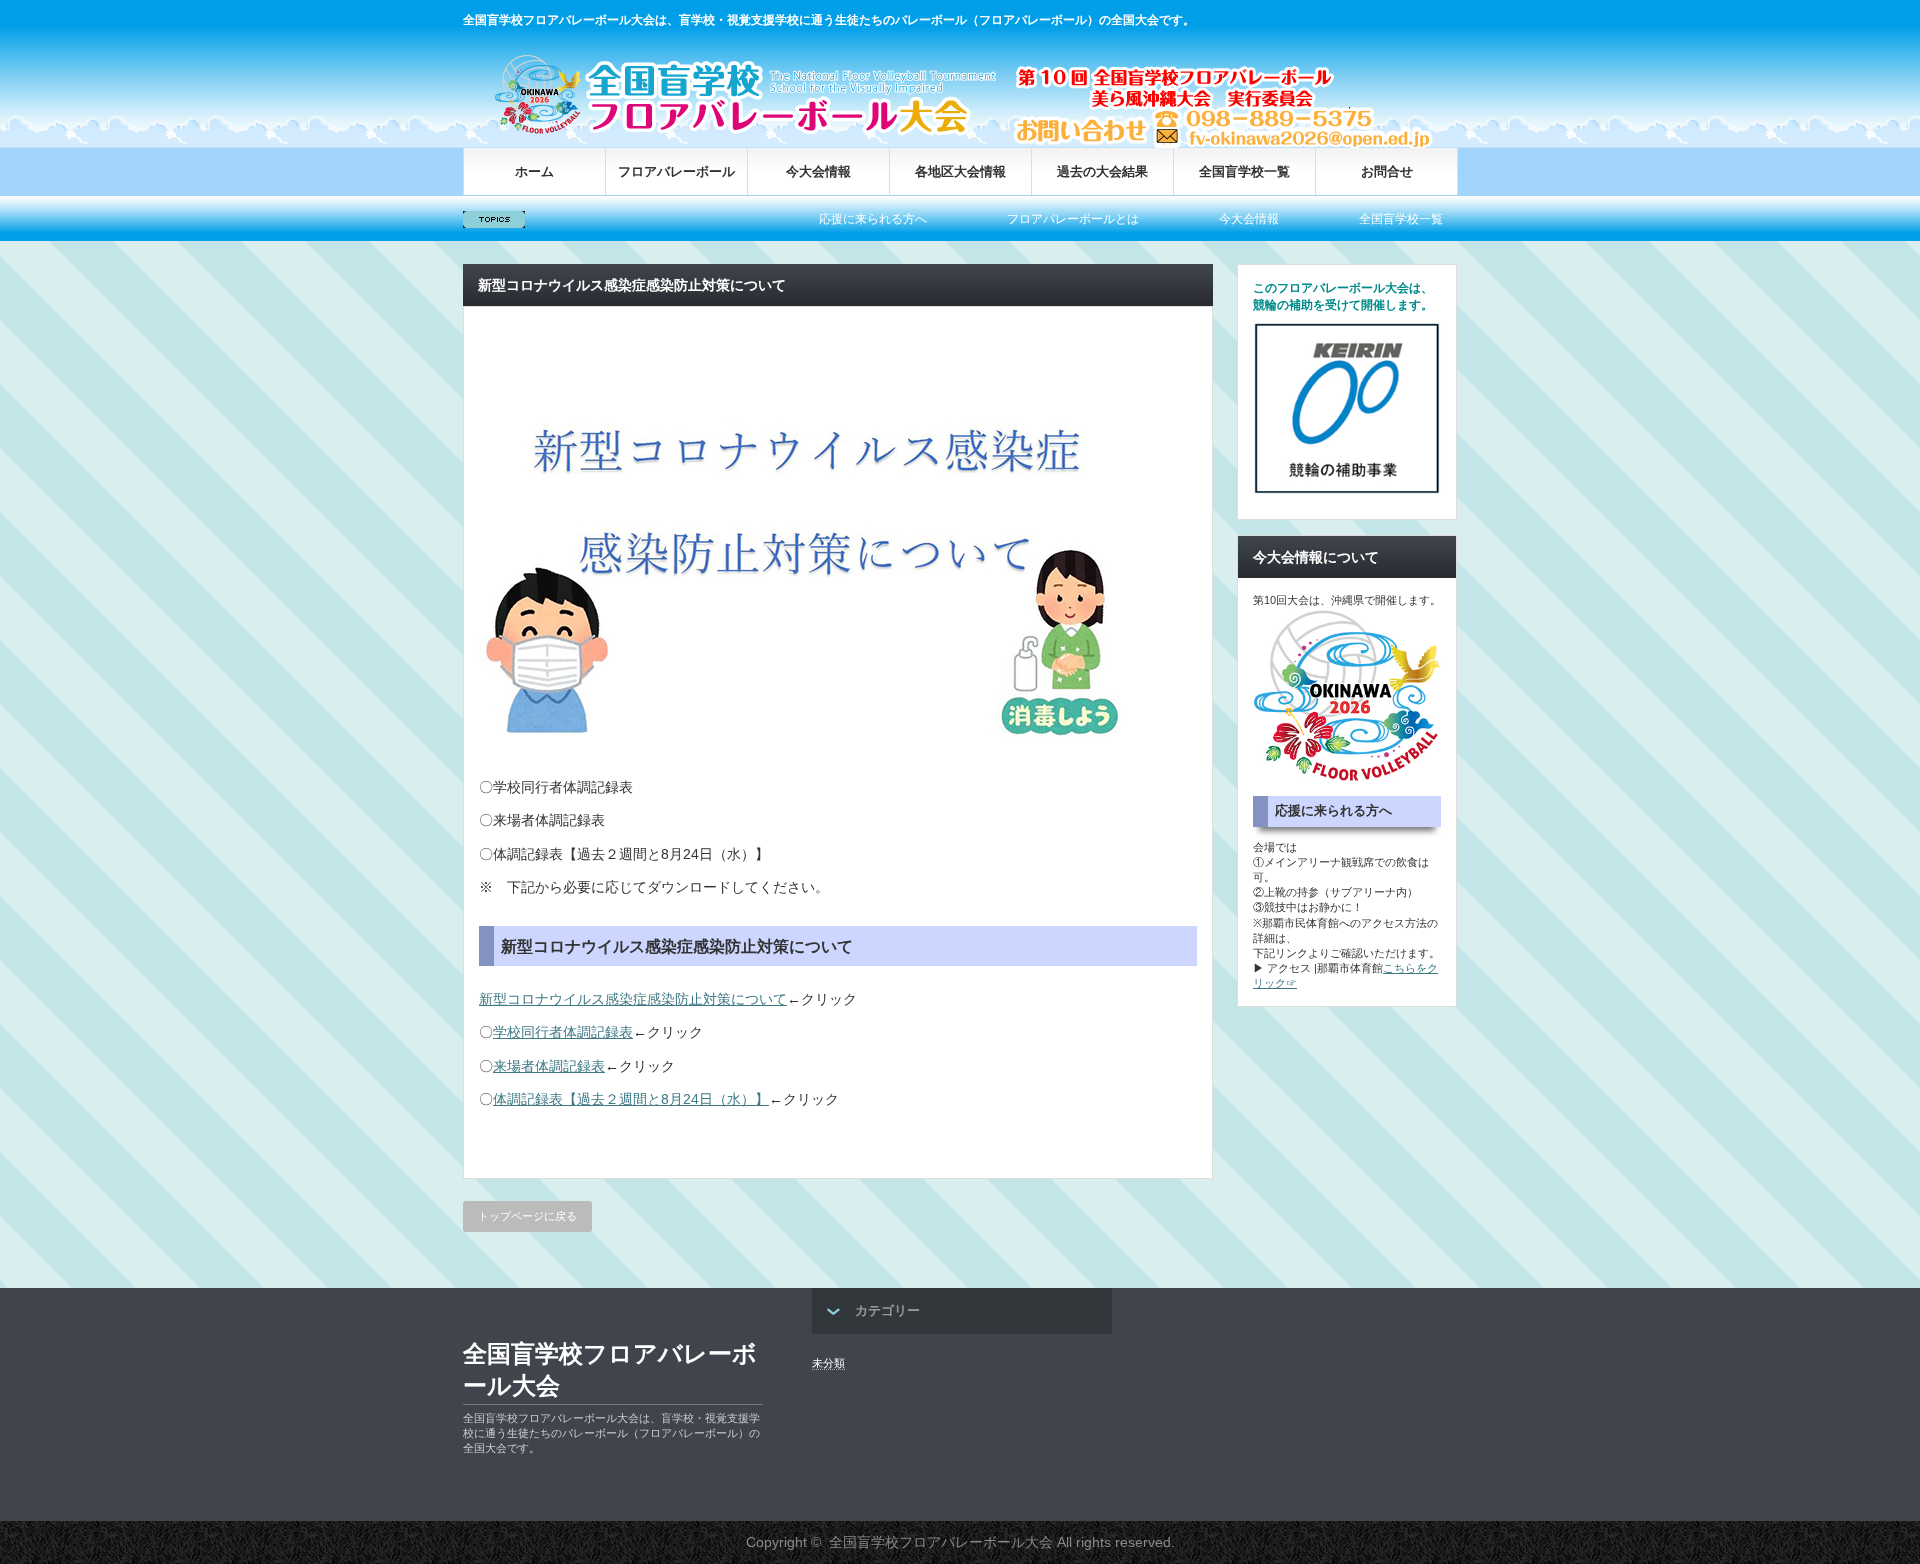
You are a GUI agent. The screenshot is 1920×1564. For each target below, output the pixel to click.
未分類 (828, 1363)
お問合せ (1387, 171)
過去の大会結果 (1102, 171)
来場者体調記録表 (549, 1066)
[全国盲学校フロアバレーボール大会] (753, 132)
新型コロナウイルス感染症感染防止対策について (633, 999)
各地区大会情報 (960, 171)
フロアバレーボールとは (1025, 219)
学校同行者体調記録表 (563, 1032)
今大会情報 (818, 171)
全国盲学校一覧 (1244, 171)
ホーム (534, 171)
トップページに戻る (527, 1216)
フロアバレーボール (676, 171)
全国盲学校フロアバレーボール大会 (610, 1369)
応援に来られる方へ (825, 219)
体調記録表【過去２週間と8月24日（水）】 (631, 1099)
